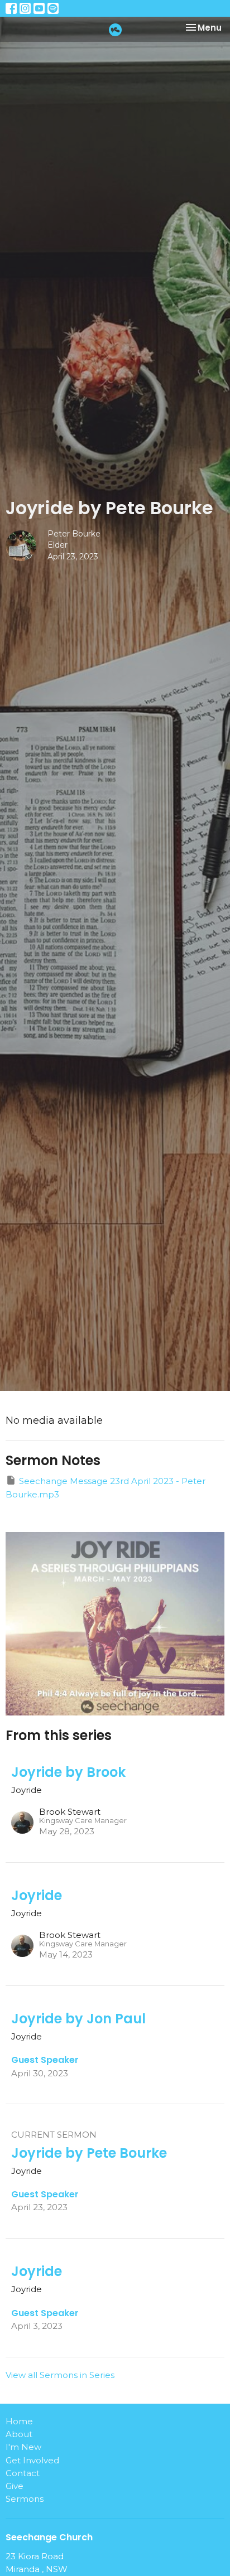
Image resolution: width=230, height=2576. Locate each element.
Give (15, 2486)
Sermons (25, 2499)
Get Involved (32, 2460)
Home (19, 2421)
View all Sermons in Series (60, 2375)
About (19, 2434)
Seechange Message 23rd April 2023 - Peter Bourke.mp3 (106, 1487)
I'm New (23, 2447)
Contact (23, 2473)
